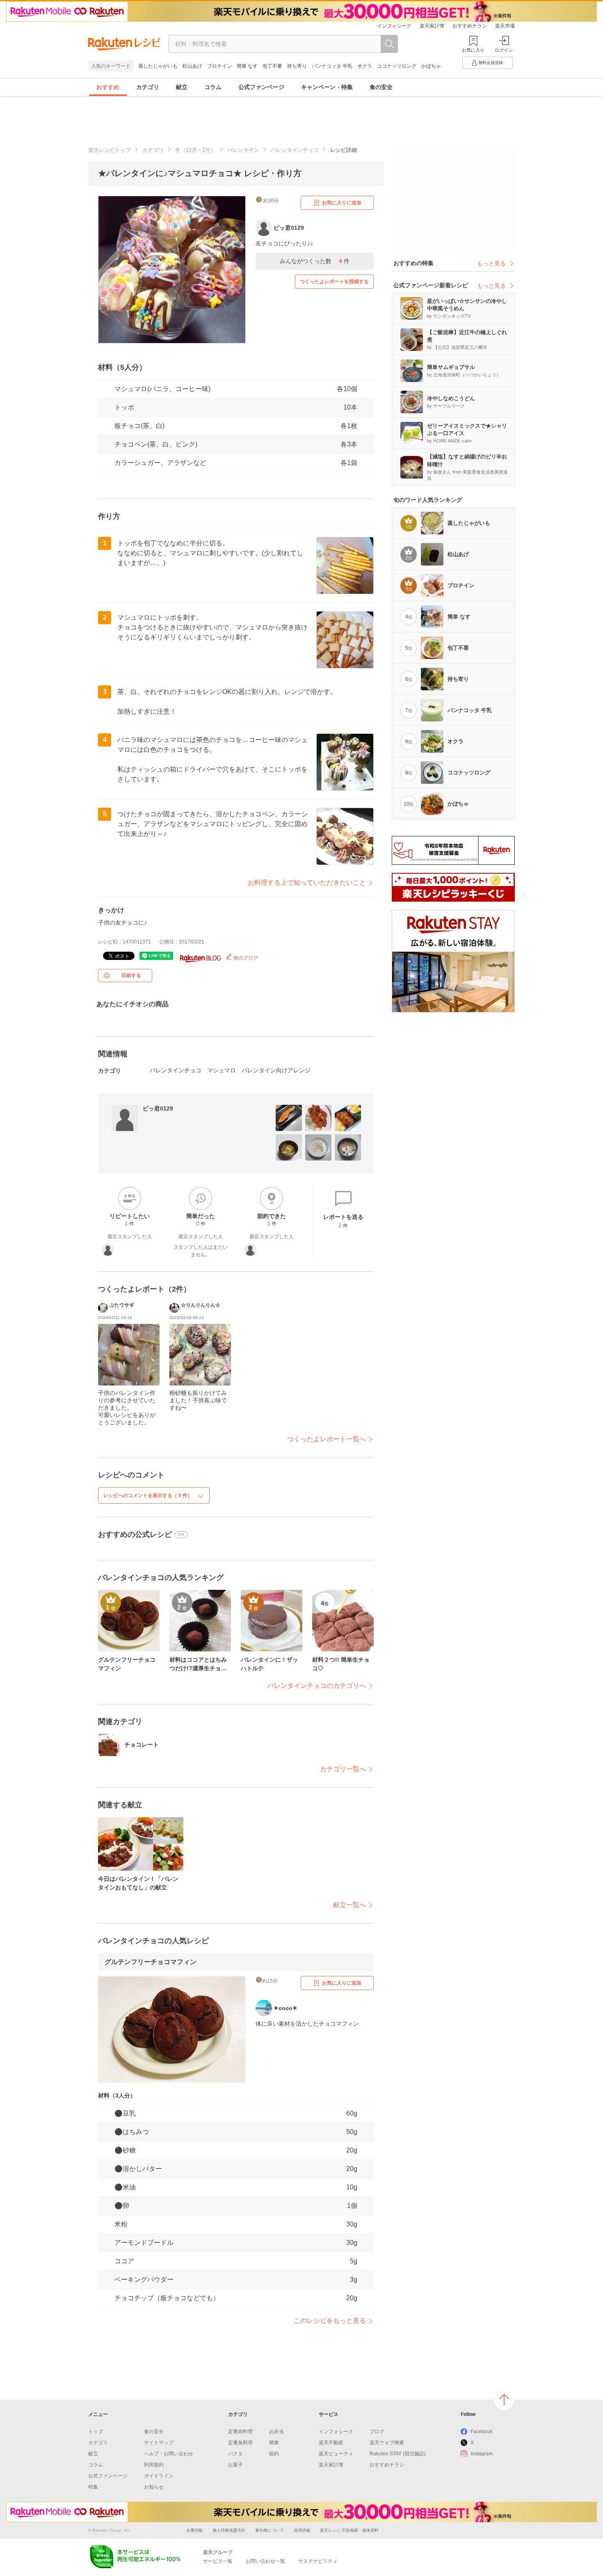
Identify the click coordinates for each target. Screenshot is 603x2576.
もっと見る (491, 263)
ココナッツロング (397, 66)
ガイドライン (159, 2476)
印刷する (131, 975)
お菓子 (235, 2465)
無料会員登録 (491, 63)
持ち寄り (297, 66)
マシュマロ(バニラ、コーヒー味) (162, 389)
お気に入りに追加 (342, 203)
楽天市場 (505, 26)
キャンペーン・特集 (327, 87)
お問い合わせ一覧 (265, 2561)
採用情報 (302, 2530)
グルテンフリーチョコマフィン (151, 1962)
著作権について (270, 2530)
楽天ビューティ (336, 2454)
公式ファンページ (261, 87)
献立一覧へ (349, 1905)
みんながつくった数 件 (315, 261)
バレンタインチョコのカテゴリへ (317, 1686)
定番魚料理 (240, 2443)
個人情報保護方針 (229, 2530)
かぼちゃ (431, 66)
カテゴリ (148, 87)
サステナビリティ (318, 2561)
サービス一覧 (218, 2561)
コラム (213, 87)
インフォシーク (394, 26)
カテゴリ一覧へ (343, 1769)
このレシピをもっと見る (330, 2321)
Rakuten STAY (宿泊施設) (398, 2454)
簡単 (274, 2443)
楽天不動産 (331, 2443)
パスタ (235, 2454)
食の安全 (381, 87)
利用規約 (154, 2465)
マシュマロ (222, 1070)
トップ (96, 2432)
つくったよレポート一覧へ (327, 1439)
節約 (274, 2454)
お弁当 (276, 2432)
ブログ (377, 2432)
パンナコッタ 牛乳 (332, 66)
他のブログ (245, 958)
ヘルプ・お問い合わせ (169, 2454)
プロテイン (219, 66)
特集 (93, 2487)
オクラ (365, 66)
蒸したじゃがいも (158, 66)
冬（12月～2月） (195, 150)
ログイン (504, 50)
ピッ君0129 (158, 1108)
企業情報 (194, 2530)
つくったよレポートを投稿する (334, 282)
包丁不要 (272, 66)
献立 (182, 87)
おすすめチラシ (470, 26)
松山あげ (192, 66)
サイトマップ (159, 2443)
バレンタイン (243, 150)
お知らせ (154, 2487)
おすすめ (108, 87)
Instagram (482, 2454)
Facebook (482, 2432)
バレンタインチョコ (295, 150)
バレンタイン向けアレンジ (276, 1070)
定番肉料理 (240, 2432)
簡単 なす (247, 66)
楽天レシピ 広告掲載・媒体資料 (349, 2530)
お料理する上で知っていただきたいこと (307, 883)
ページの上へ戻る (504, 2400)
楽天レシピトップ (110, 150)
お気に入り (473, 50)
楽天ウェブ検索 (387, 2443)
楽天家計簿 (432, 26)
